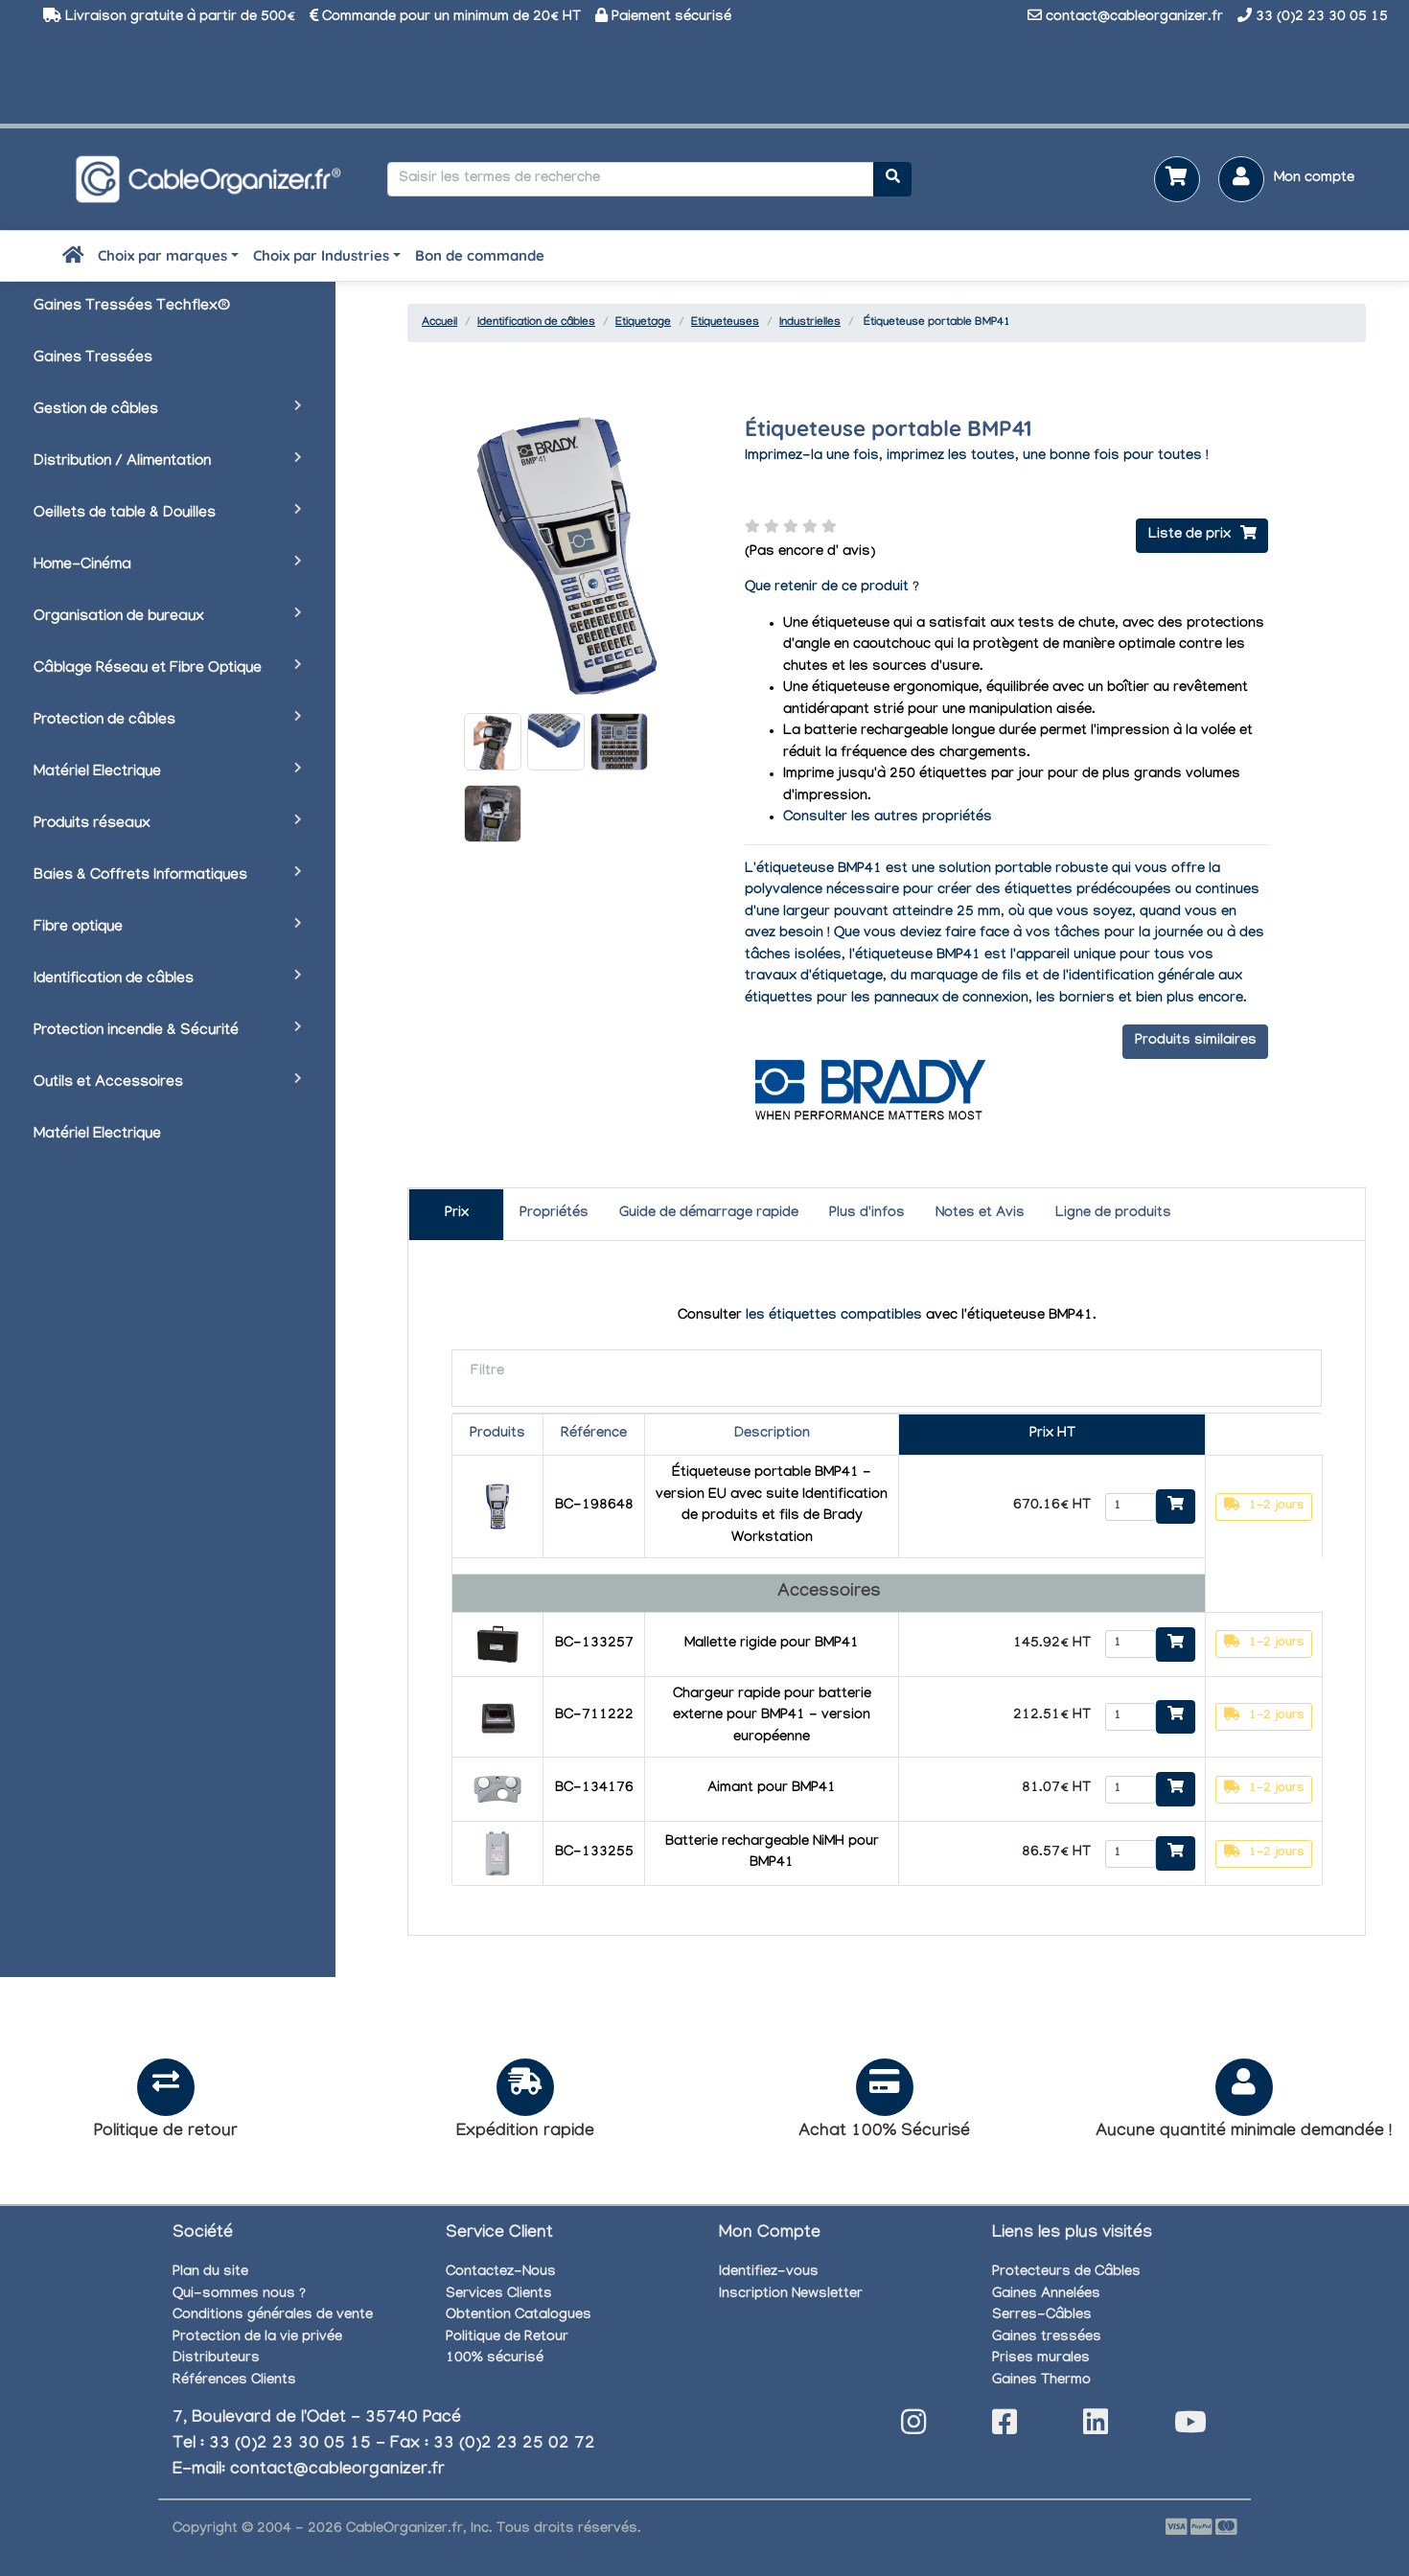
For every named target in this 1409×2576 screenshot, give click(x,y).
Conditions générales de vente (273, 2316)
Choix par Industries (321, 255)
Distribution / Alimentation (122, 462)
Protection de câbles (104, 721)
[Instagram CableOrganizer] (913, 2428)
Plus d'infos (867, 1214)
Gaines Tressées (93, 359)
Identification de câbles (114, 980)
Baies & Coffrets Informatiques (140, 876)
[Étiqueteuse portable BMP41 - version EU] (497, 1508)
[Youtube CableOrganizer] (1190, 2428)
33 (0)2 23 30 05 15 (1322, 18)
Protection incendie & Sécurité (136, 1032)
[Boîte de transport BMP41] (497, 1646)
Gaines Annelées (1046, 2295)
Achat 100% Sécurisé (884, 2133)
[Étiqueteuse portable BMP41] (493, 742)
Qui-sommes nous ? (239, 2295)
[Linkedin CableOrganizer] (1096, 2428)
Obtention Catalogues (519, 2316)
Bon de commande (480, 255)
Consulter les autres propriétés (888, 818)
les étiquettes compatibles (834, 1317)
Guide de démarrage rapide (709, 1214)
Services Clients (499, 2295)
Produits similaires (1196, 1042)
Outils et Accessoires (108, 1083)
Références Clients (234, 2381)
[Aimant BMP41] (497, 1791)
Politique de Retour (507, 2338)
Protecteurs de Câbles (1066, 2273)
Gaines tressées (1047, 2338)
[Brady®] (868, 1089)
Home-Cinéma (82, 566)
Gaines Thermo (1041, 2381)
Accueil (439, 323)
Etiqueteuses (725, 323)
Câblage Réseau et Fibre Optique (148, 669)
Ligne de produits (1113, 1214)
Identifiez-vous (769, 2273)
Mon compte (1314, 179)
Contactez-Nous (501, 2273)
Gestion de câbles (96, 411)
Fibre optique (78, 928)
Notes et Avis (980, 1214)
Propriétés (554, 1214)
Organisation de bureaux (119, 618)
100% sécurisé (495, 2359)
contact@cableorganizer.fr (1134, 18)
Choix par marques (162, 255)
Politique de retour (166, 2133)
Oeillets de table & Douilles (125, 514)
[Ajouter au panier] (1176, 1506)
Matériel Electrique (97, 773)
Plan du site (210, 2273)
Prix (457, 1214)
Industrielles (810, 323)
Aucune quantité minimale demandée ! (1244, 2133)
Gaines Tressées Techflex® (132, 307)
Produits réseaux (92, 825)
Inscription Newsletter (791, 2295)
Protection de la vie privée (257, 2338)
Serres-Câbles (1042, 2316)
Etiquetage (643, 323)
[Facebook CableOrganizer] (1005, 2428)
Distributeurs (216, 2359)
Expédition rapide (525, 2133)
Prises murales (1041, 2359)
